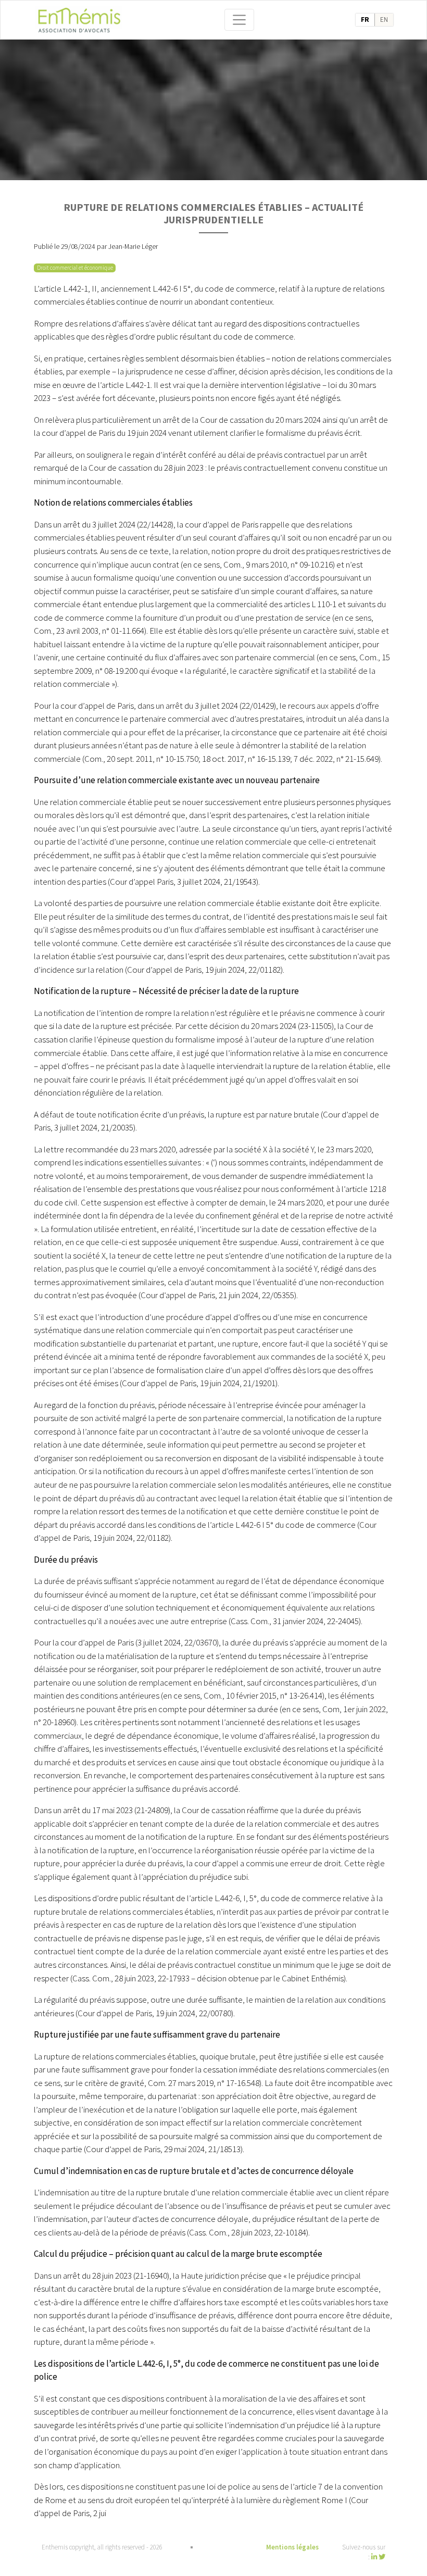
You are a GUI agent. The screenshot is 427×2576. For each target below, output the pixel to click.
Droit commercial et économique (75, 268)
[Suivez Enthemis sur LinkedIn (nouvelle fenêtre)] (375, 2557)
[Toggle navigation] (240, 20)
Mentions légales (292, 2547)
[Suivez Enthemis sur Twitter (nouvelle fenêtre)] (382, 2557)
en (384, 20)
